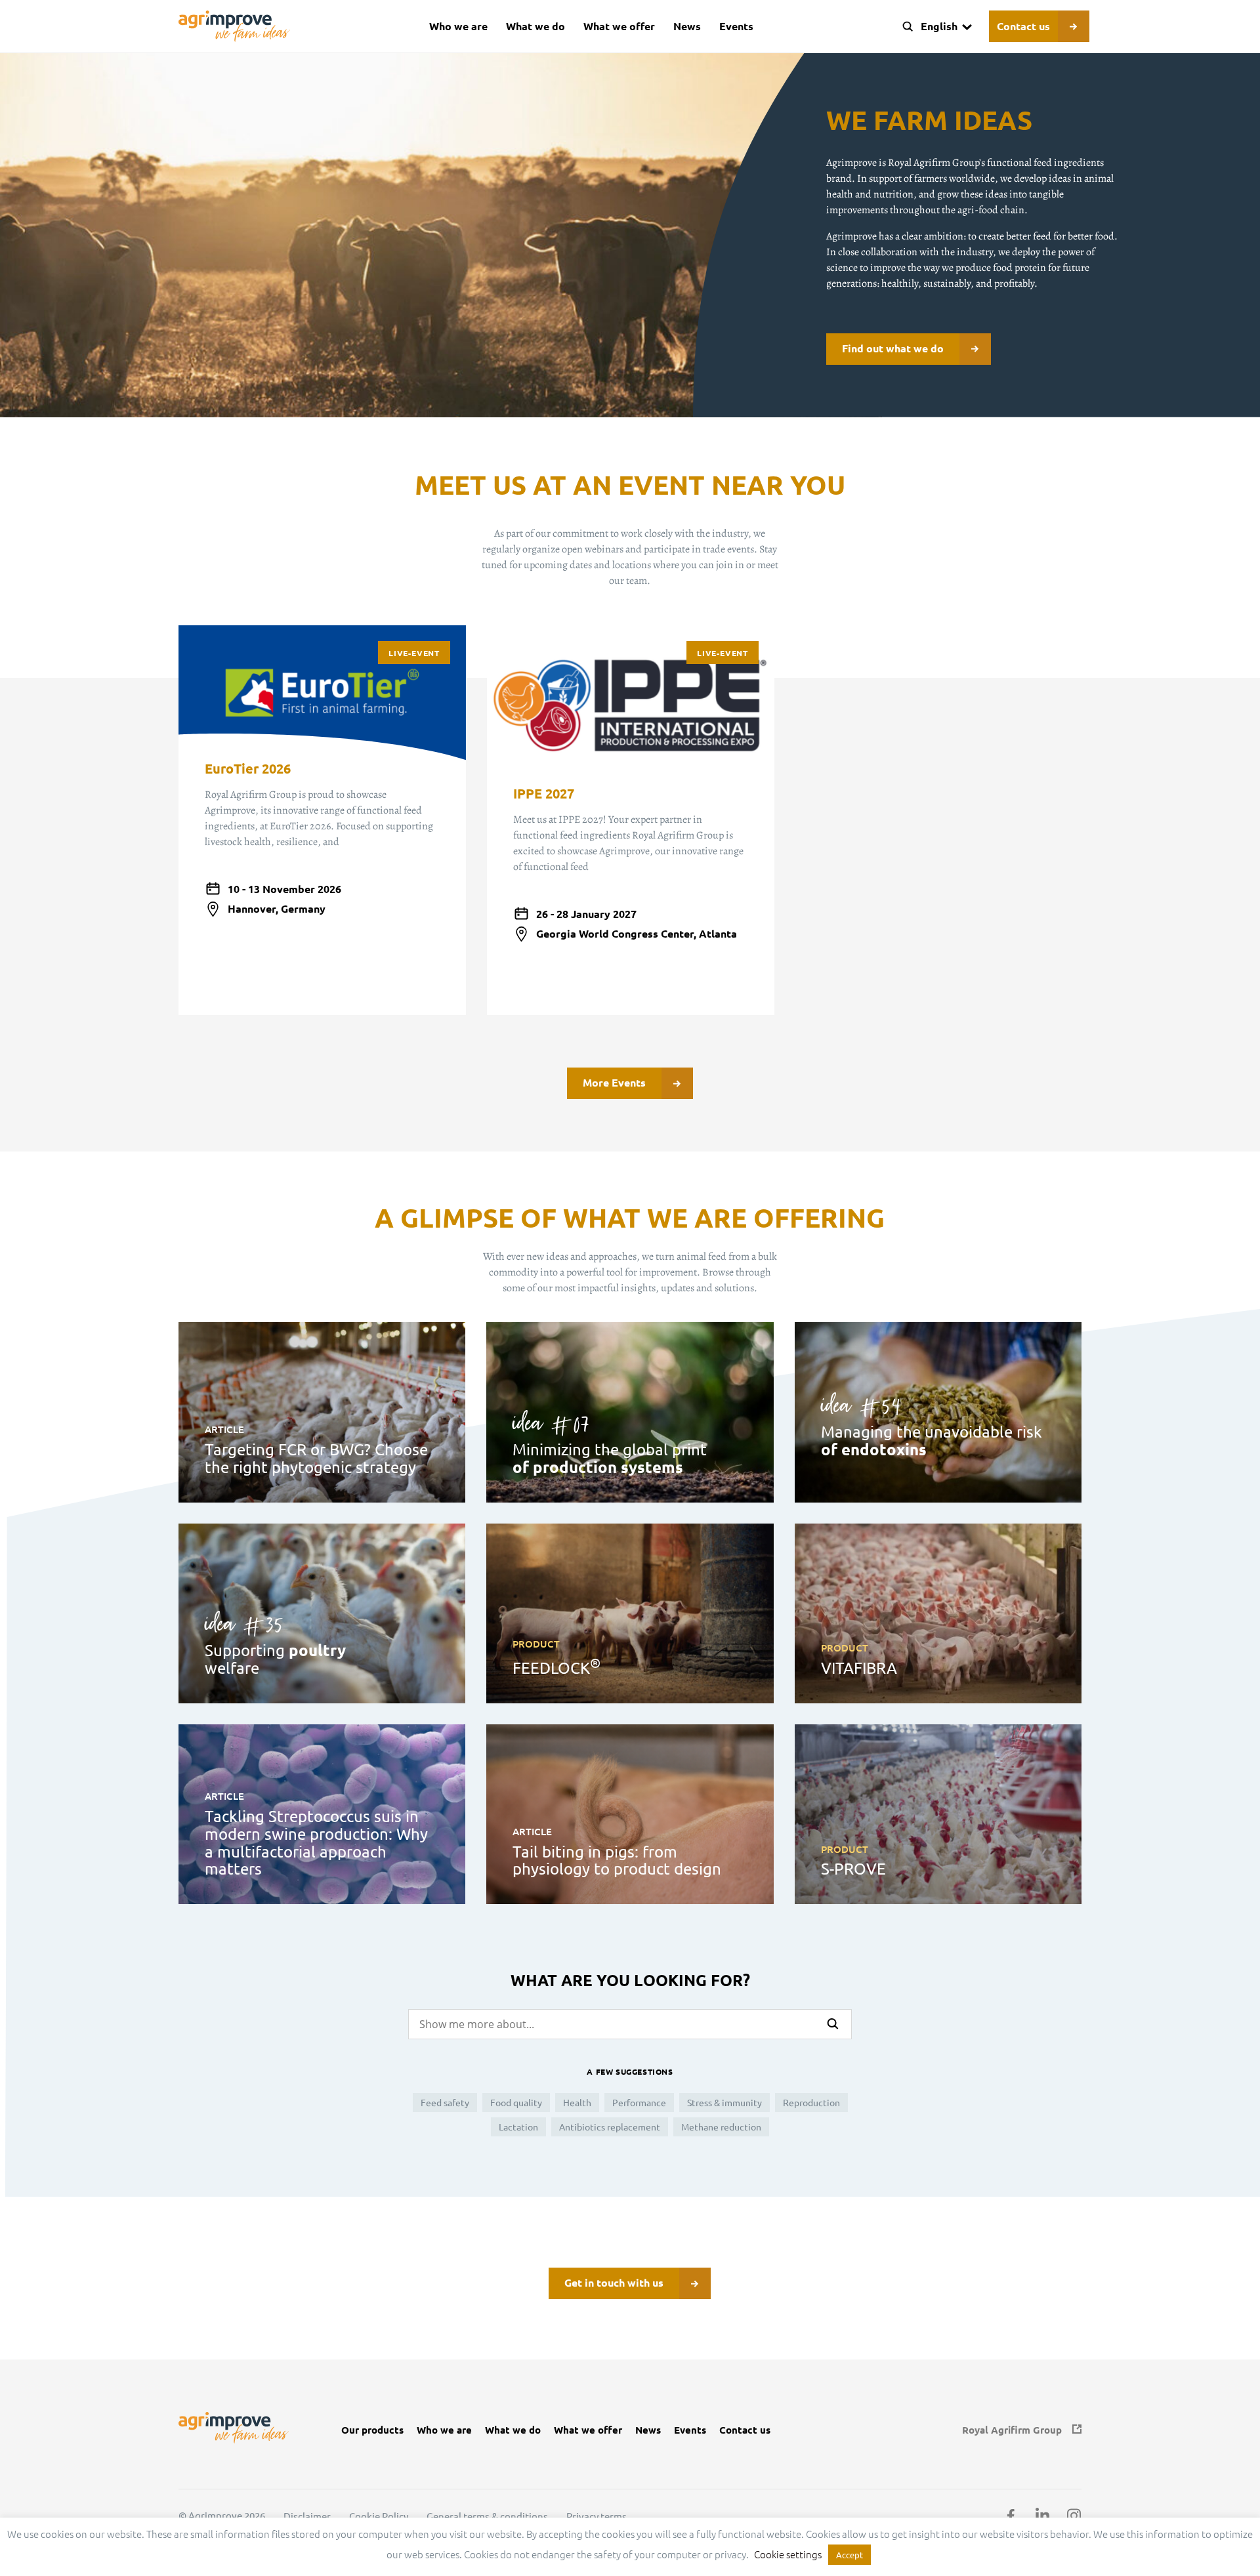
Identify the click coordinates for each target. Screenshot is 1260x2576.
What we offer (619, 26)
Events (736, 26)
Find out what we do (893, 348)
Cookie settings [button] (788, 2554)
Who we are (458, 26)
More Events (614, 1082)
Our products (372, 2430)
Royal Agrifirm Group (1012, 2430)
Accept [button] (850, 2555)
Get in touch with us (614, 2282)
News (687, 26)
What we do (535, 26)
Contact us (1023, 26)
